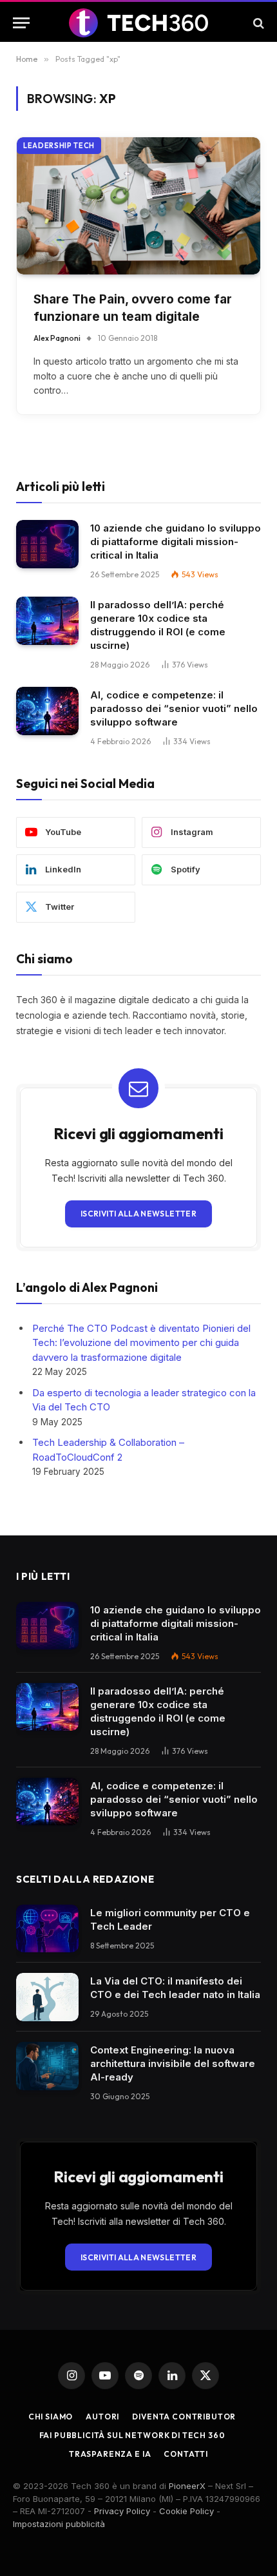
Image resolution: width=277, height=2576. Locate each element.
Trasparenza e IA (110, 2454)
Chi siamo (51, 2417)
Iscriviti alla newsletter (138, 1214)
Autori (102, 2417)
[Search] (257, 23)
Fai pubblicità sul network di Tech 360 (132, 2435)
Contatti (186, 2454)
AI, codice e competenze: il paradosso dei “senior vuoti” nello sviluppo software (174, 708)
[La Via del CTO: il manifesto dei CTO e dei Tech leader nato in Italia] (47, 1997)
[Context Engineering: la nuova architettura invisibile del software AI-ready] (47, 2066)
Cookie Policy (186, 2511)
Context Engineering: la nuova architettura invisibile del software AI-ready (173, 2063)
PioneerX (187, 2486)
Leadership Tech (59, 146)
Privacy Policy (122, 2511)
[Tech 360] (139, 23)
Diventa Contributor (184, 2417)
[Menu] (21, 23)
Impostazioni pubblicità (59, 2524)
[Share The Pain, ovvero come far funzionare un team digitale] (138, 206)
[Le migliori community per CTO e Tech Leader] (47, 1929)
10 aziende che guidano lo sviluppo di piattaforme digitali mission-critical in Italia (176, 542)
